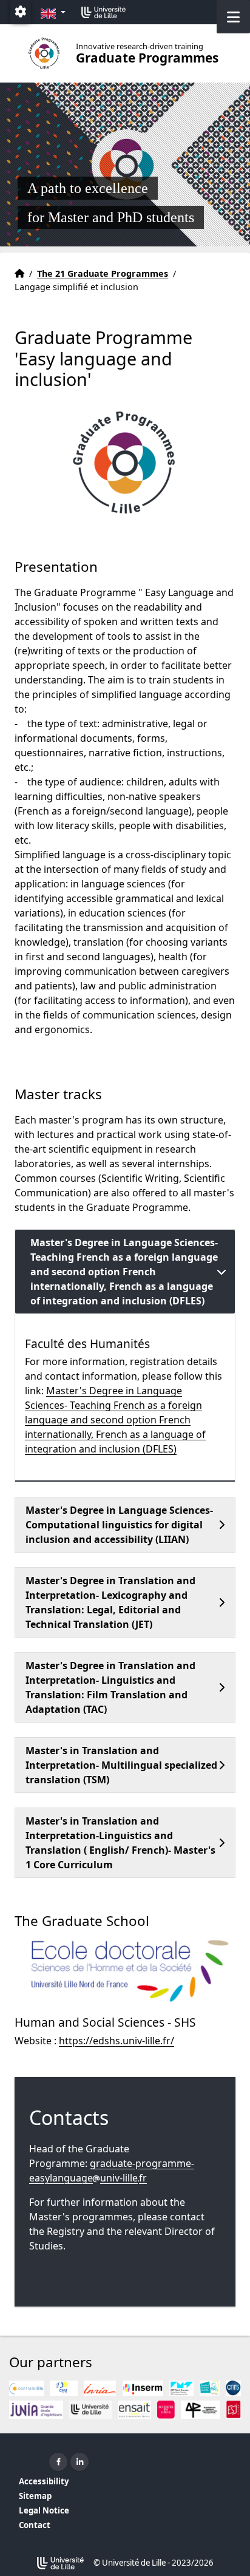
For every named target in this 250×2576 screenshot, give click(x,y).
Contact (35, 2525)
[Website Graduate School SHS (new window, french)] (125, 1971)
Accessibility (44, 2481)
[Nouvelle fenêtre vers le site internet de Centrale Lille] (26, 2388)
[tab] (125, 1272)
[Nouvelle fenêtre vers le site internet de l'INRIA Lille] (100, 2388)
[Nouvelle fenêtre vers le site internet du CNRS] (233, 2388)
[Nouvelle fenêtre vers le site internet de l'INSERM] (143, 2388)
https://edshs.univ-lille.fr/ (117, 2041)
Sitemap (35, 2496)
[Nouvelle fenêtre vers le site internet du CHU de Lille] (64, 2388)
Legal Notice (44, 2510)
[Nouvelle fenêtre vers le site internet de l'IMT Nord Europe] (181, 2388)
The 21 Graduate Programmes (103, 273)
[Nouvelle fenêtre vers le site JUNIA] (36, 2410)
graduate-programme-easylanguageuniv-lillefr (112, 2171)
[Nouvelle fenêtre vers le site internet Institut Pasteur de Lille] (210, 2388)
